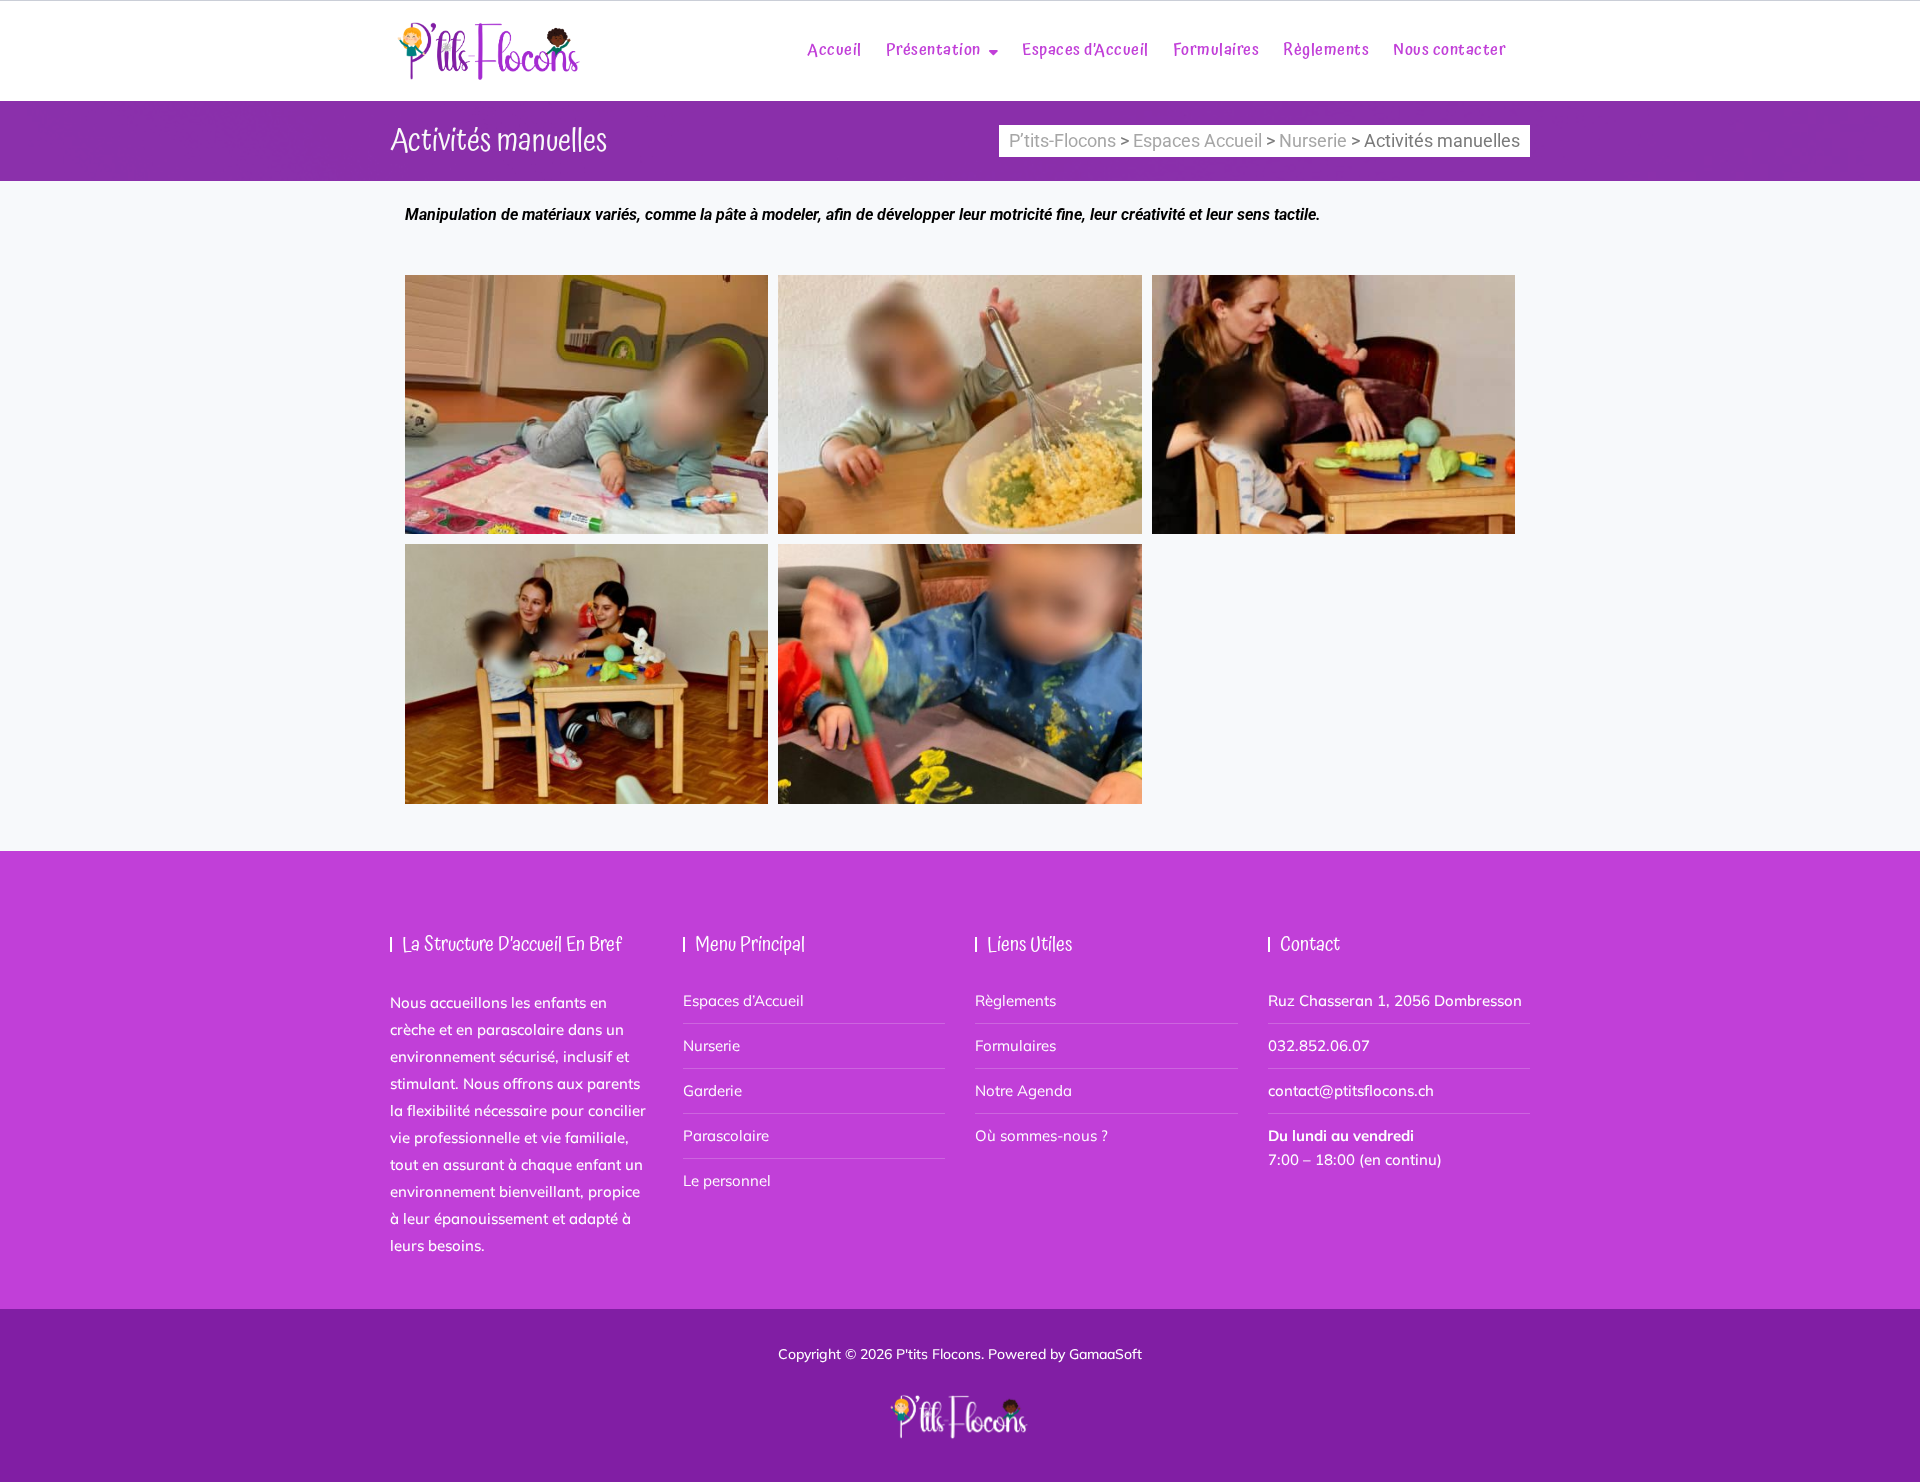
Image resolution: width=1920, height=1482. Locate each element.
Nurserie (1313, 140)
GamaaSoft (1105, 1354)
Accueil (834, 50)
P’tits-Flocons (1062, 140)
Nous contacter (1449, 50)
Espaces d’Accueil (1085, 50)
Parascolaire (726, 1135)
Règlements (1326, 50)
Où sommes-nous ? (1041, 1135)
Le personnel (727, 1180)
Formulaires (1216, 50)
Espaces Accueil (1197, 140)
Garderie (712, 1090)
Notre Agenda (1023, 1090)
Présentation (933, 50)
